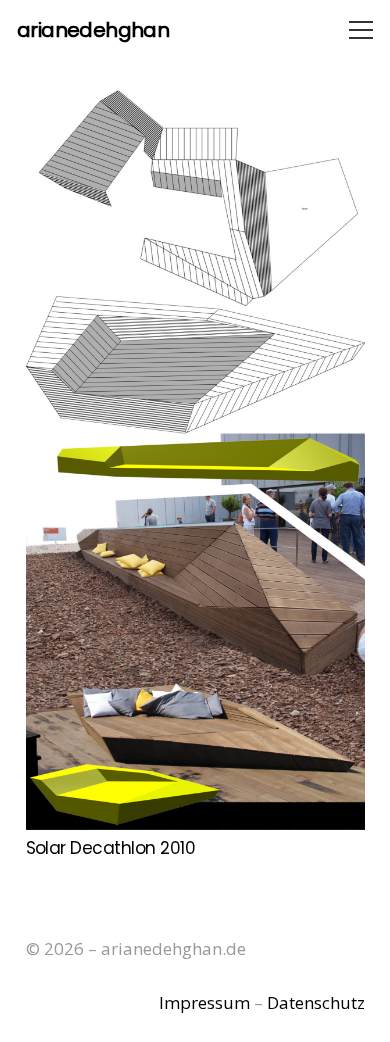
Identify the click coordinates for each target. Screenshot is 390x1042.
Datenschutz (316, 1002)
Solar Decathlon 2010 (111, 848)
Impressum (204, 1002)
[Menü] (360, 30)
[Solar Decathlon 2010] (195, 458)
